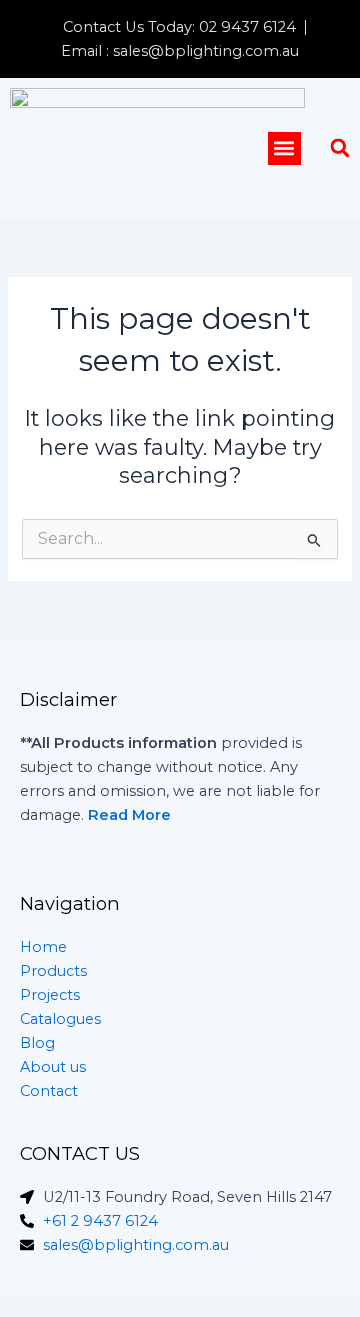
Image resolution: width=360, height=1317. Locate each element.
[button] (284, 148)
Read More (129, 815)
